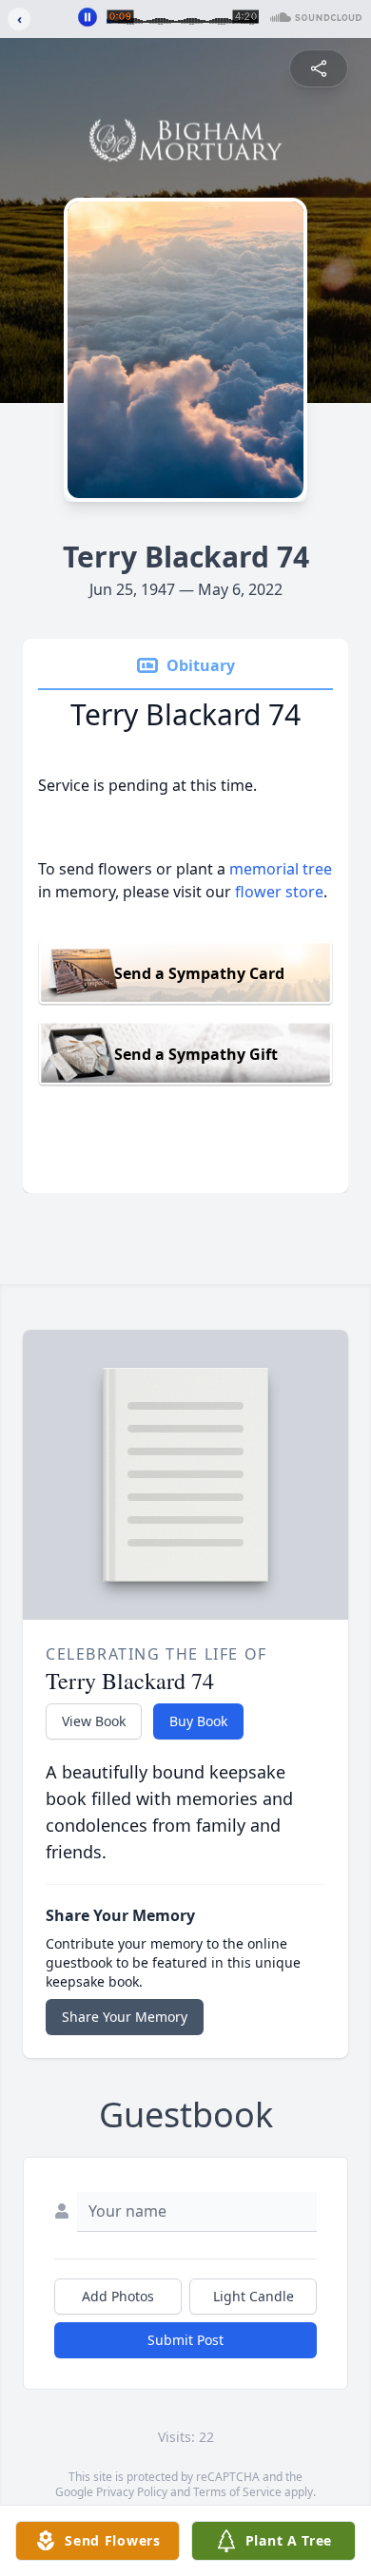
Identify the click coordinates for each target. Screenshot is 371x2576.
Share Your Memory (125, 2017)
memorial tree (281, 869)
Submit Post (185, 2340)
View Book (94, 1721)
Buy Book (198, 1721)
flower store (279, 892)
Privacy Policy (132, 2492)
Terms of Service (237, 2492)
